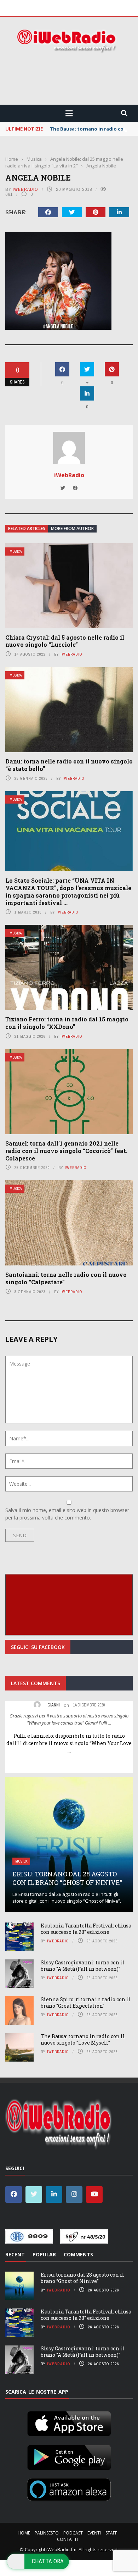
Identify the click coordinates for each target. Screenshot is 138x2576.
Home (24, 2533)
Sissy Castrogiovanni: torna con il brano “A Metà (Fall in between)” (83, 1966)
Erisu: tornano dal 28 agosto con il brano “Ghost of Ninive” (67, 1878)
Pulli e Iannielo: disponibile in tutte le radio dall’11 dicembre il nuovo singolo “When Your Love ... (69, 1743)
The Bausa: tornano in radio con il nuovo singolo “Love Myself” (83, 2039)
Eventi (94, 2533)
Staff (111, 2533)
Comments (78, 2254)
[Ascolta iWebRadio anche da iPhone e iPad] (69, 2422)
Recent (15, 2254)
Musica (16, 551)
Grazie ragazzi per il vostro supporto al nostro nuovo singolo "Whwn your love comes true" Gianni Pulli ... (69, 1719)
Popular (44, 2254)
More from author (72, 528)
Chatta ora (48, 2561)
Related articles (27, 528)
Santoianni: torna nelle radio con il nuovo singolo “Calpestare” (66, 1278)
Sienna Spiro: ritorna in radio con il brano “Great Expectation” (86, 2003)
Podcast (73, 2533)
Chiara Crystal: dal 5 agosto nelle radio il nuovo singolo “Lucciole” (65, 641)
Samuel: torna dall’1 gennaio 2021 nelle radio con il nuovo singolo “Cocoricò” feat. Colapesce (66, 1151)
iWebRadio (25, 189)
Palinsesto (47, 2533)
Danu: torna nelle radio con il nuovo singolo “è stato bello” (69, 765)
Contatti (67, 2539)
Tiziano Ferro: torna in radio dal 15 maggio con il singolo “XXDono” (67, 1023)
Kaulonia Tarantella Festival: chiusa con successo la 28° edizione (86, 1929)
